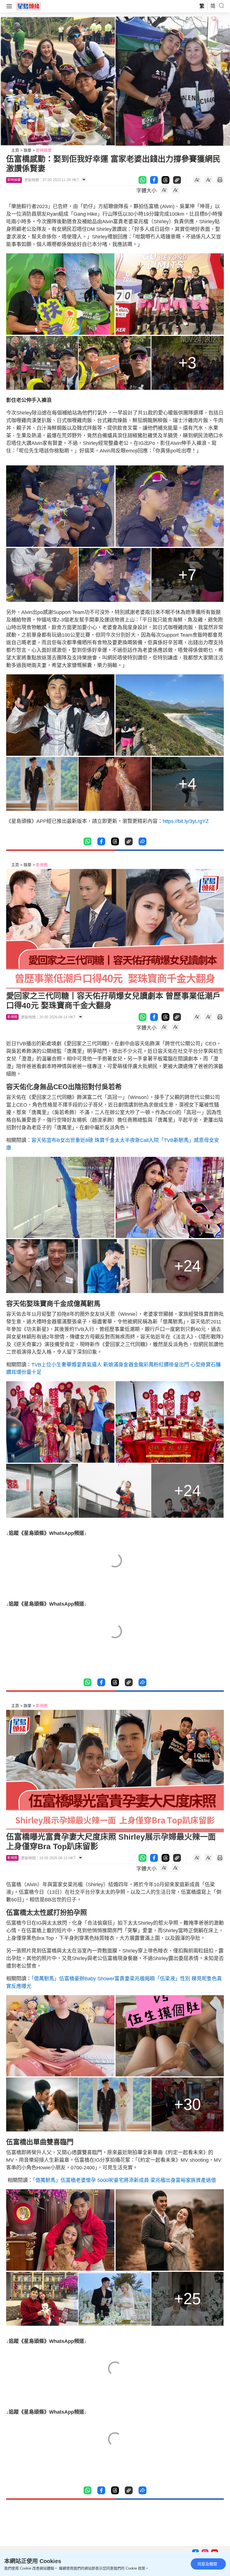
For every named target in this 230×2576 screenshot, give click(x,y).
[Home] (29, 6)
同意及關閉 (207, 2564)
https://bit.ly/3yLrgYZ (186, 821)
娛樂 (27, 150)
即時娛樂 (44, 150)
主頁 (15, 150)
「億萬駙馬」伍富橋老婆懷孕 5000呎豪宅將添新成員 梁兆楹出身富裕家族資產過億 (124, 2180)
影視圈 (42, 865)
